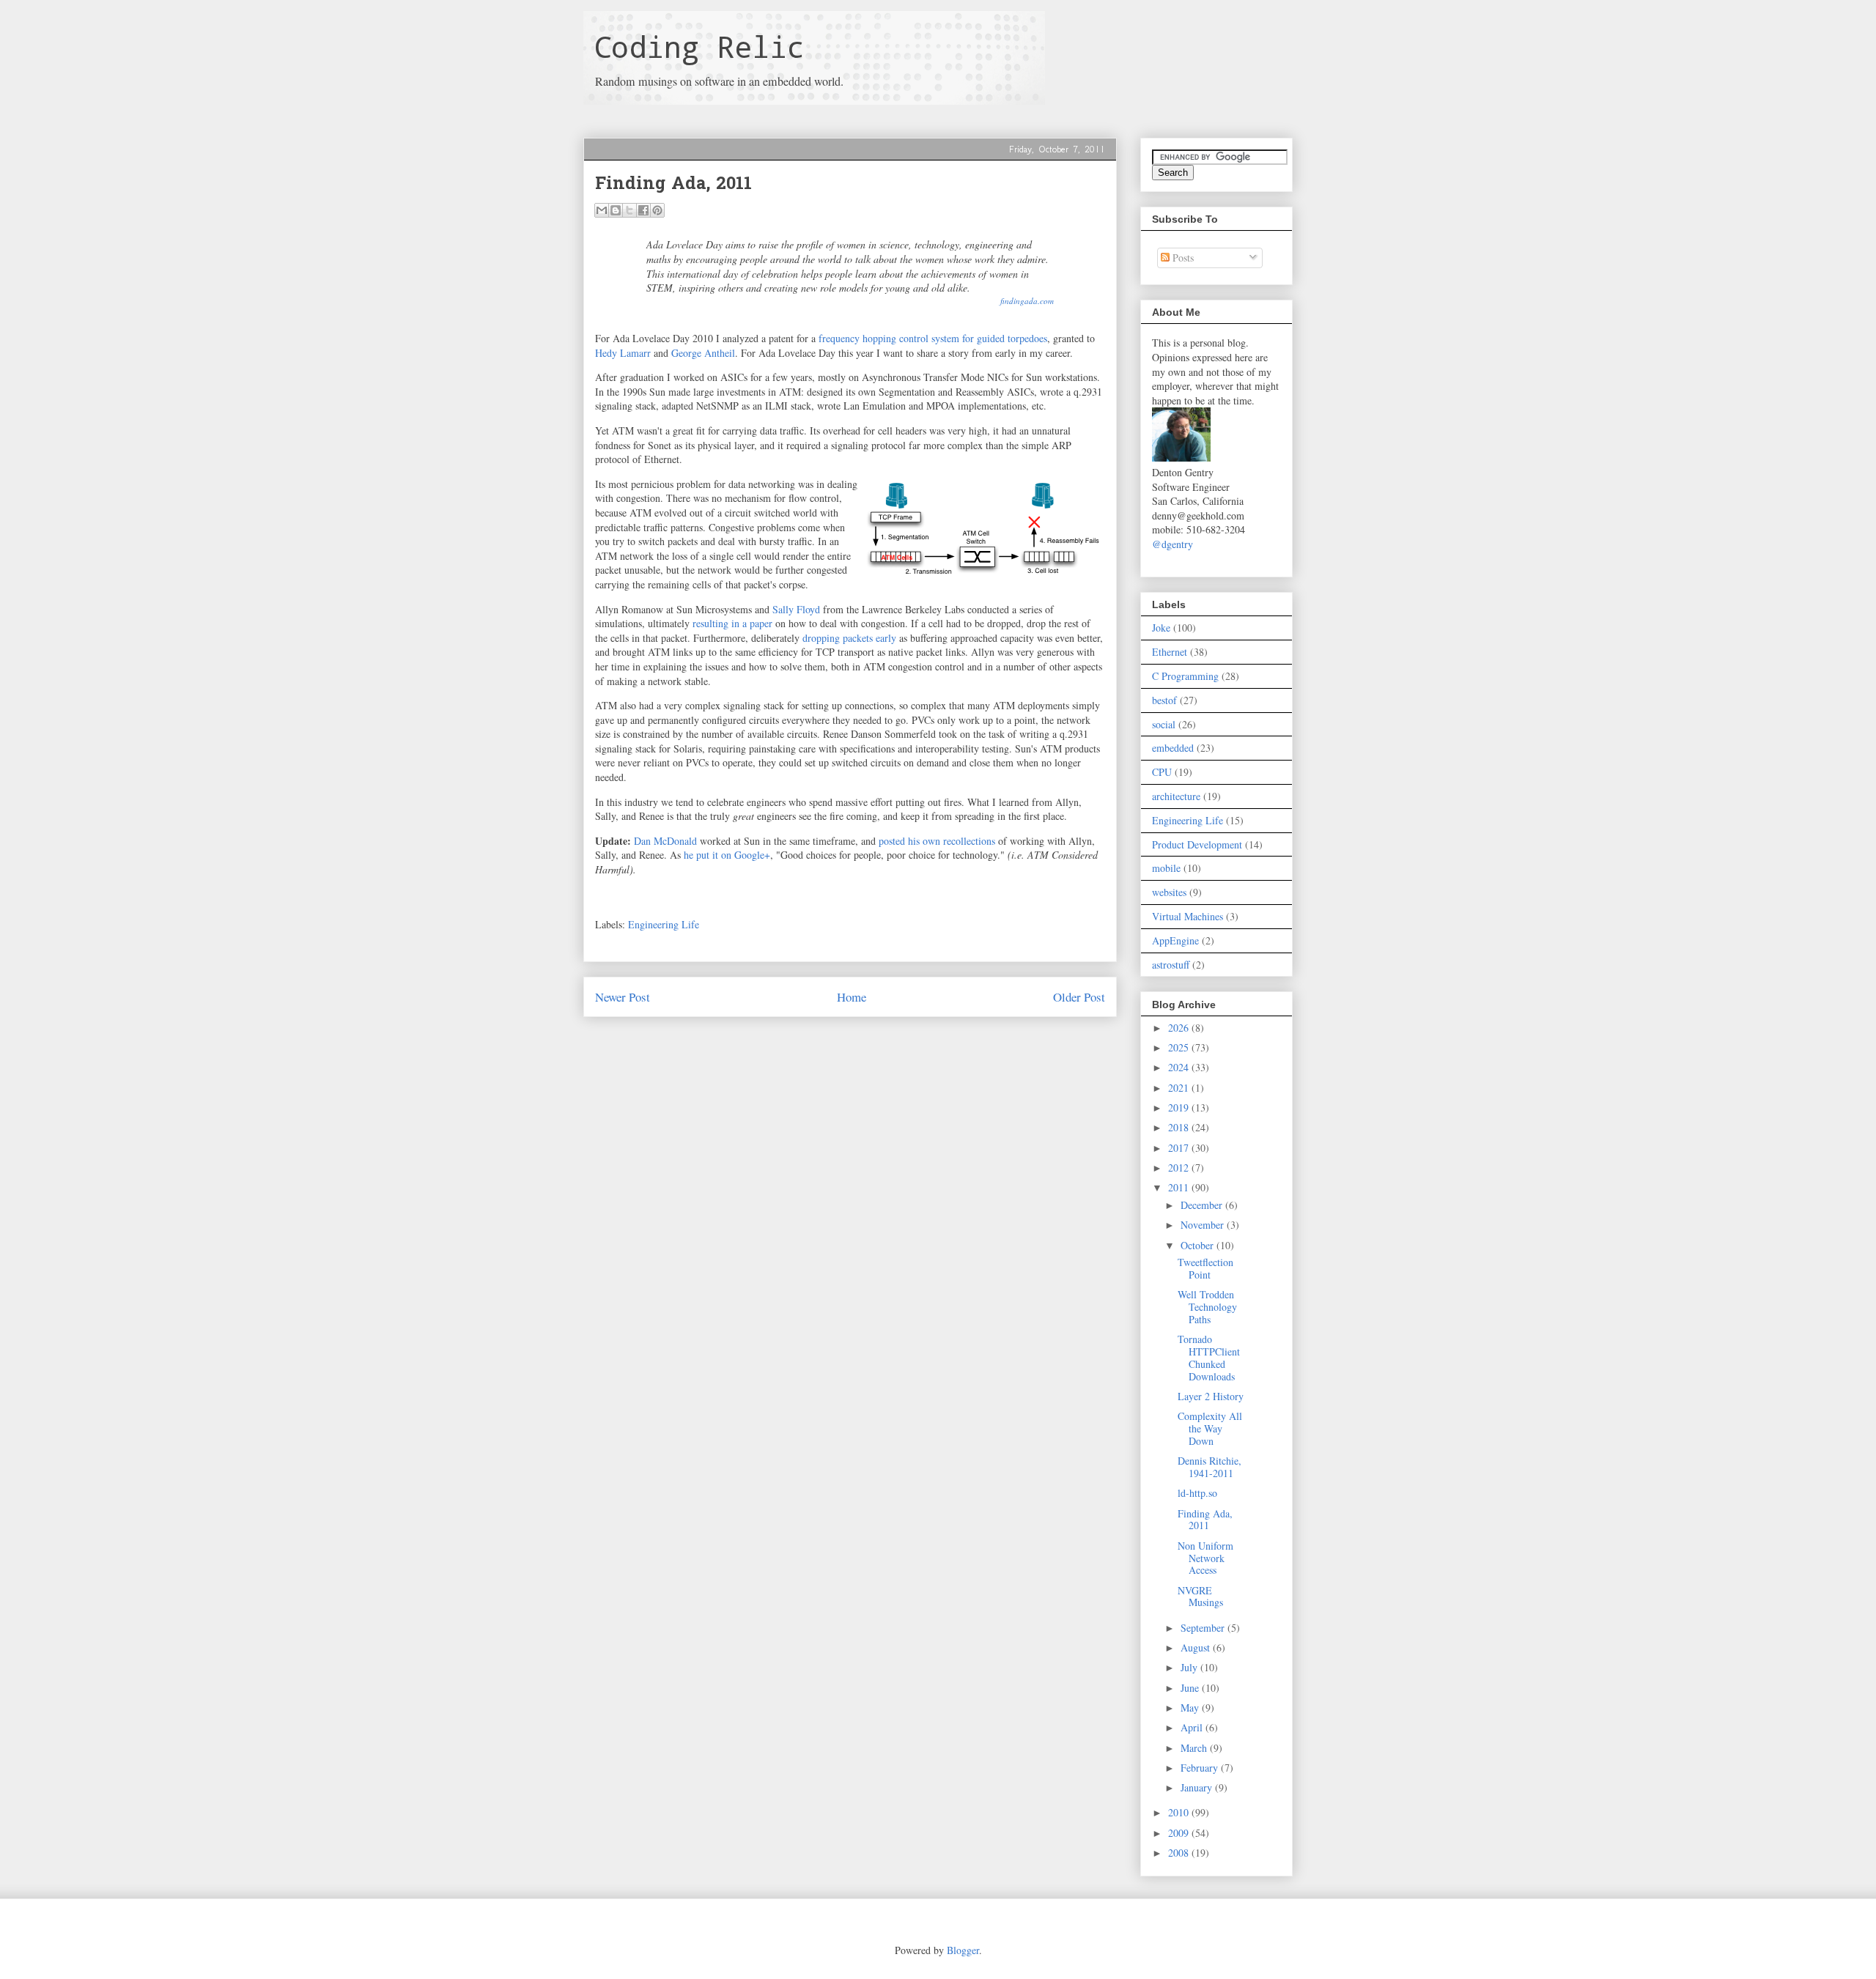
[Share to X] (629, 210)
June (1191, 1688)
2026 (1180, 1028)
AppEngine (1175, 940)
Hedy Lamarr (623, 353)
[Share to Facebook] (643, 210)
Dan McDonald (665, 841)
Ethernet (1170, 652)
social (1164, 724)
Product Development (1197, 844)
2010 (1180, 1812)
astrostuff (1171, 965)
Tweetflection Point (1205, 1268)
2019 (1180, 1107)
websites (1169, 892)
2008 (1180, 1853)
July (1190, 1667)
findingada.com (1027, 301)
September (1204, 1628)
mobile (1166, 868)
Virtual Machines (1188, 916)
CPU (1162, 772)
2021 (1180, 1088)
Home (852, 997)
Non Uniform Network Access (1205, 1558)
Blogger (963, 1950)
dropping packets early (849, 638)
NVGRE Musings (1200, 1597)
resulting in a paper (732, 623)
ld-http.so (1197, 1493)
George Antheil (703, 353)
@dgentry (1172, 544)
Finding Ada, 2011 (1205, 1520)
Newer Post (623, 997)
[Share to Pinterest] (657, 210)
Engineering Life (664, 924)
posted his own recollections (937, 841)
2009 (1180, 1833)
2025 (1180, 1047)
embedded (1173, 748)
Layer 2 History (1211, 1396)
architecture (1176, 796)
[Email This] (602, 210)
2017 (1180, 1148)
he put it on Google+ (727, 855)
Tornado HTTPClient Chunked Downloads (1209, 1357)
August (1197, 1647)
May (1191, 1708)
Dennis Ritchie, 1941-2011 (1210, 1467)
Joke (1161, 628)
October (1199, 1245)
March (1195, 1748)
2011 (1180, 1187)
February (1201, 1768)
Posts (1182, 258)
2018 (1180, 1127)
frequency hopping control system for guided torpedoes (933, 338)
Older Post (1079, 997)
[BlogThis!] (616, 210)
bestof (1164, 700)
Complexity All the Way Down (1210, 1428)
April (1193, 1727)
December (1203, 1205)
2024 (1180, 1067)
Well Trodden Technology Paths (1207, 1307)
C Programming (1185, 676)
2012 (1180, 1168)
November (1204, 1225)
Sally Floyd (796, 609)
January (1198, 1787)
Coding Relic (699, 47)
